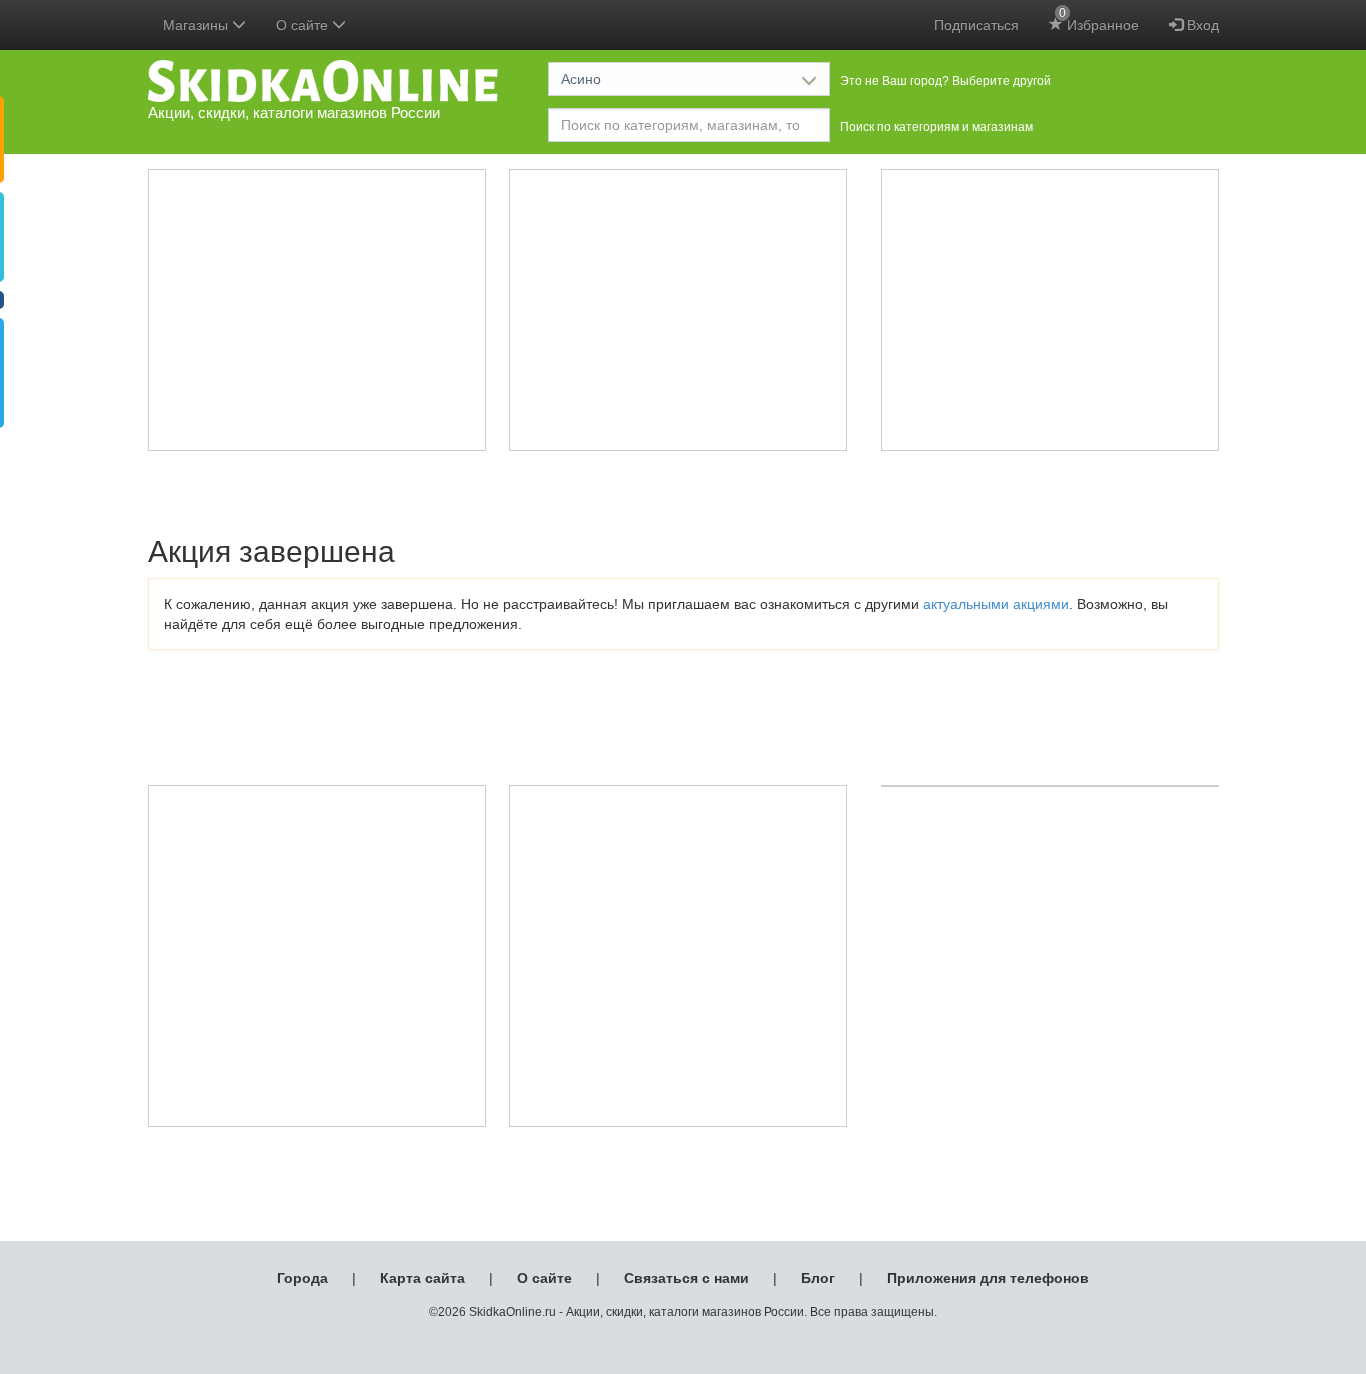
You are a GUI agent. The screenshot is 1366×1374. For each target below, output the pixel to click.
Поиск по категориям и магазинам (936, 127)
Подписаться (976, 25)
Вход (1201, 25)
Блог (818, 1278)
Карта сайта (422, 1278)
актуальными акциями (996, 604)
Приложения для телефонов (988, 1278)
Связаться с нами (686, 1278)
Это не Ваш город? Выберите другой (945, 81)
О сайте (544, 1278)
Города (302, 1278)
